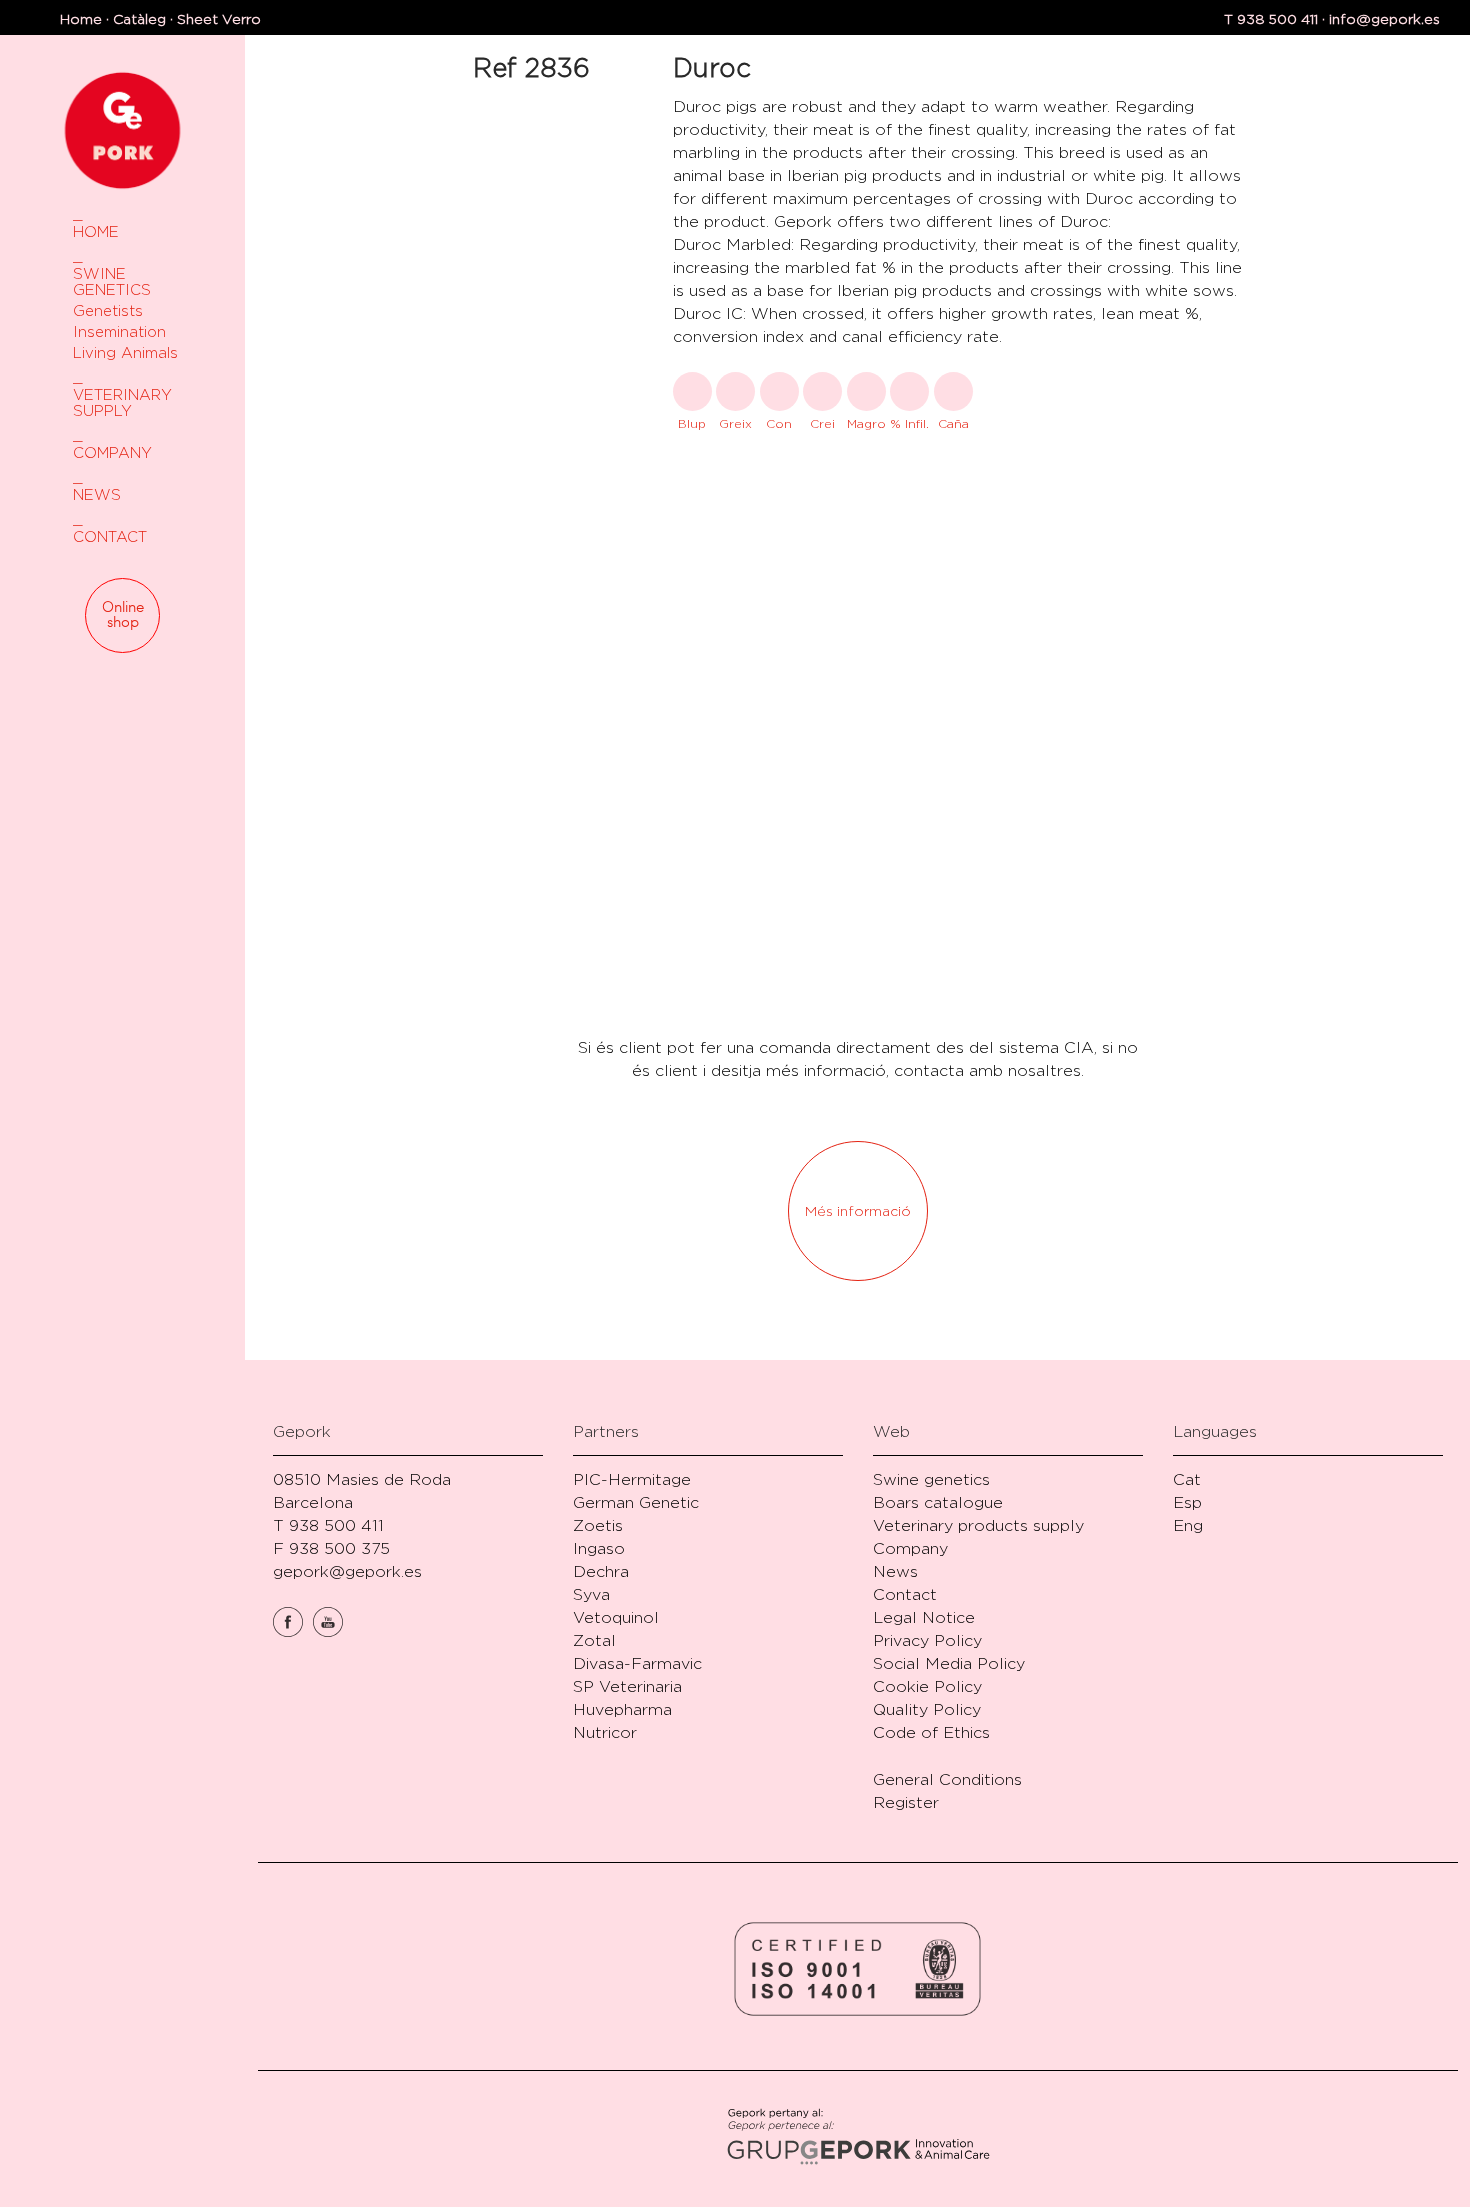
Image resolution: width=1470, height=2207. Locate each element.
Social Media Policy (949, 1663)
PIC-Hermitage (632, 1479)
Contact (905, 1594)
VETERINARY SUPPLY (122, 402)
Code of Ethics (931, 1732)
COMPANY (112, 452)
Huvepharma (622, 1709)
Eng (1188, 1525)
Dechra (601, 1571)
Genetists (108, 310)
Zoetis (598, 1525)
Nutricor (605, 1732)
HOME (96, 231)
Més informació (858, 1210)
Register (906, 1802)
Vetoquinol (616, 1617)
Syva (591, 1594)
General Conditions (947, 1779)
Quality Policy (927, 1709)
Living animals (125, 352)
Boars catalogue (938, 1502)
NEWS (97, 494)
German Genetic (636, 1502)
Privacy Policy (927, 1640)
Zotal (594, 1640)
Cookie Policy (927, 1686)
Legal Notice (924, 1617)
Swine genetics (931, 1479)
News (895, 1571)
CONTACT (110, 536)
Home (81, 18)
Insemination (119, 331)
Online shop (123, 615)
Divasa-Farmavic (637, 1663)
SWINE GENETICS (112, 281)
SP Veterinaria (627, 1686)
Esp (1187, 1502)
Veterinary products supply (978, 1525)
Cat (1187, 1479)
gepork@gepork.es (347, 1571)
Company (910, 1548)
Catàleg (139, 18)
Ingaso (599, 1548)
